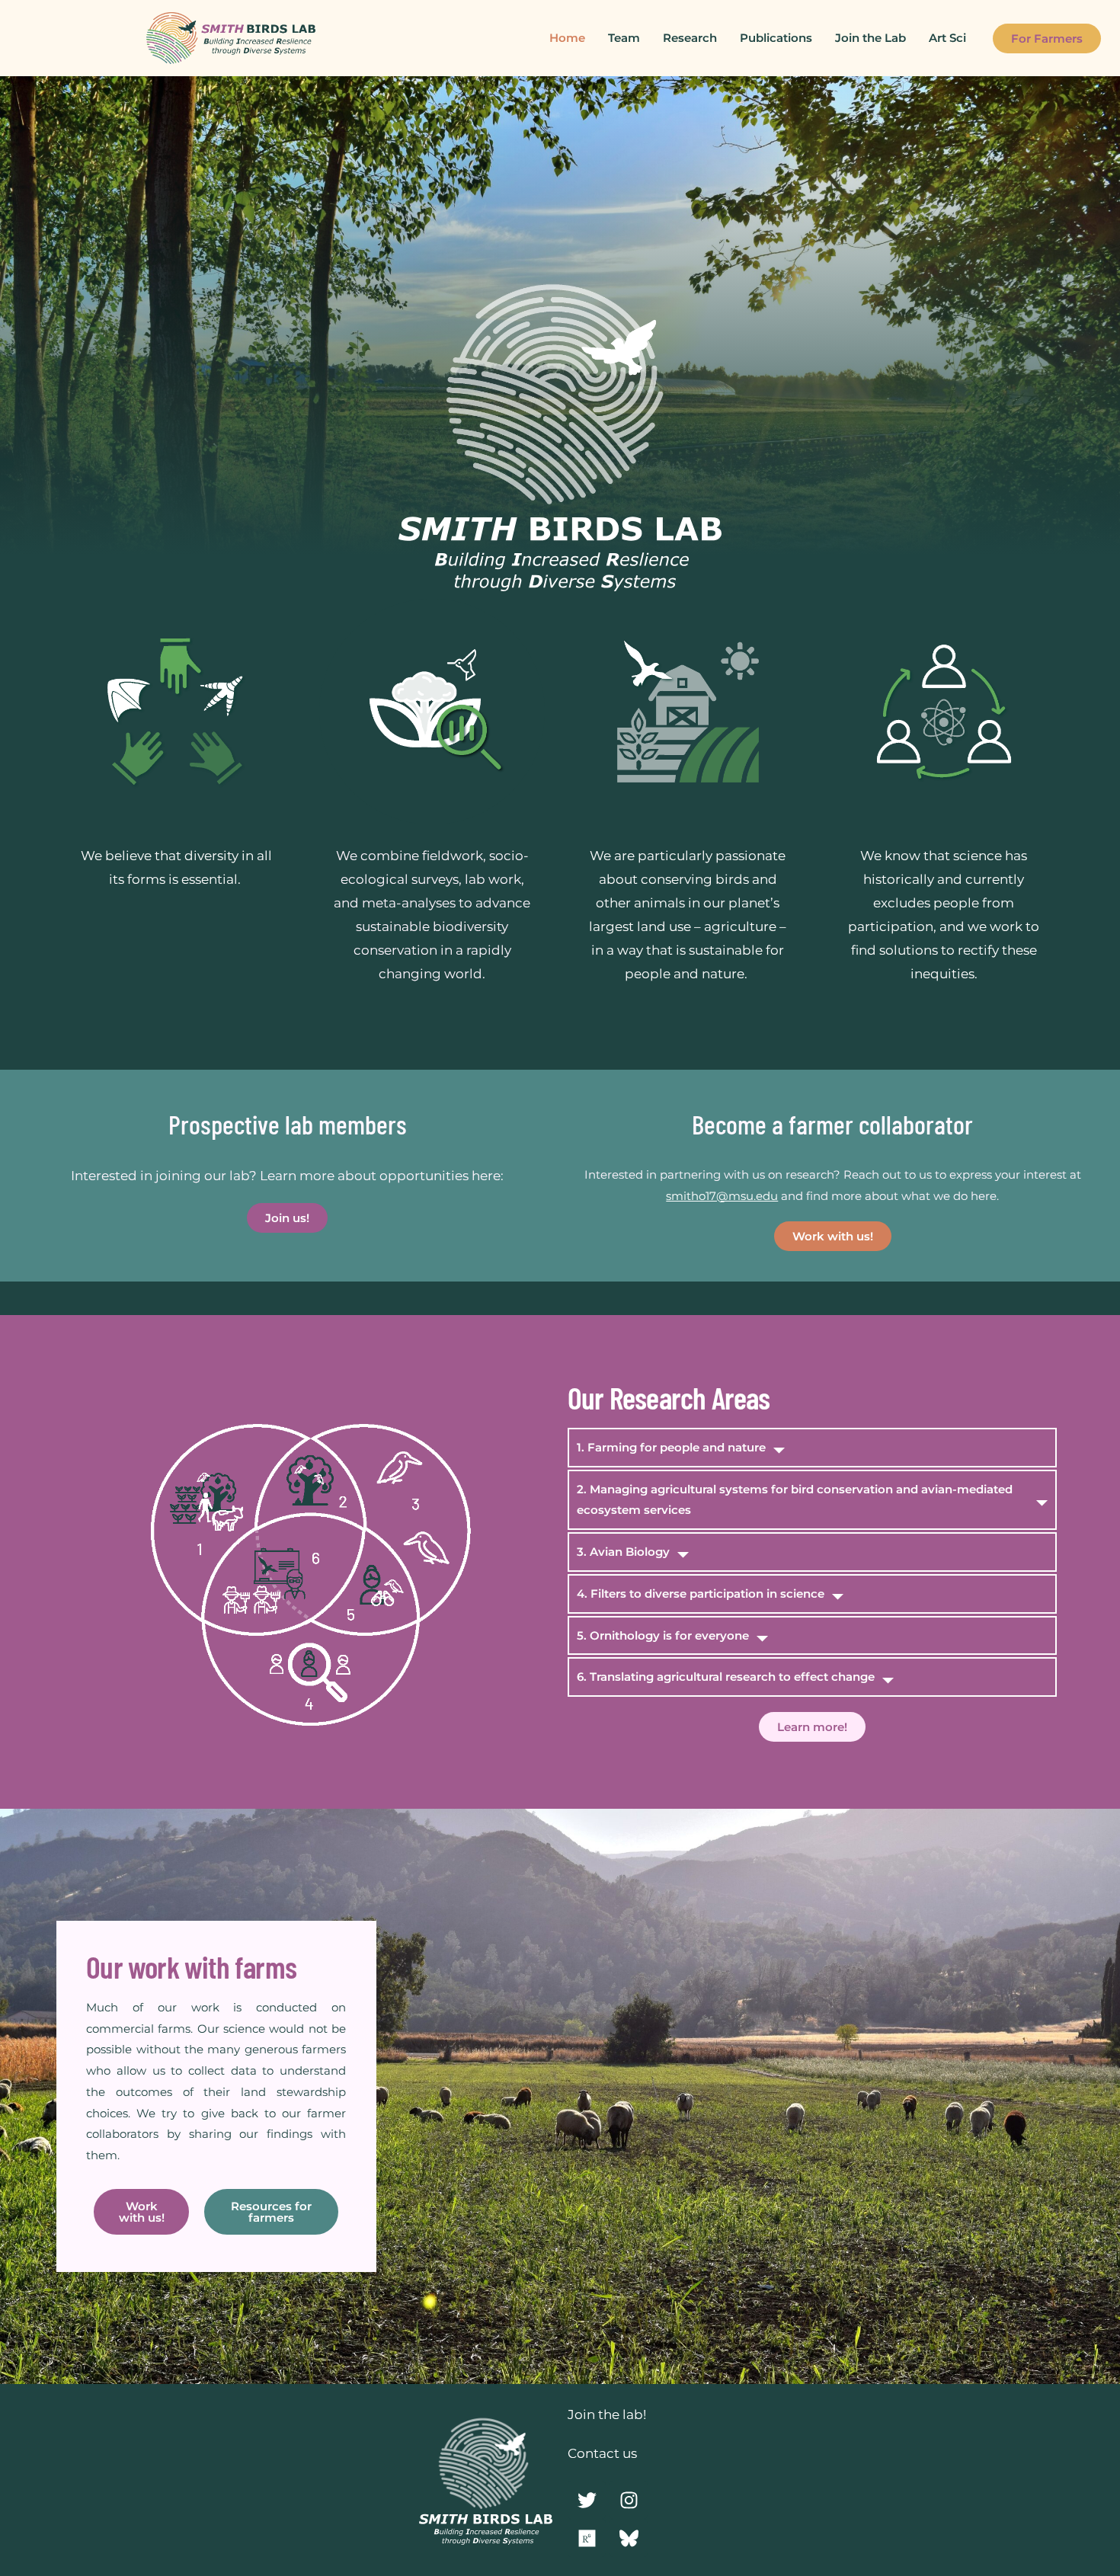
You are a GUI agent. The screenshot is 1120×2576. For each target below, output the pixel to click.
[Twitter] (587, 2500)
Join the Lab (870, 38)
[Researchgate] (587, 2538)
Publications (776, 38)
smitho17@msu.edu (722, 1196)
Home (567, 38)
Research (690, 38)
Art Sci (947, 38)
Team (624, 38)
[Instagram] (629, 2500)
